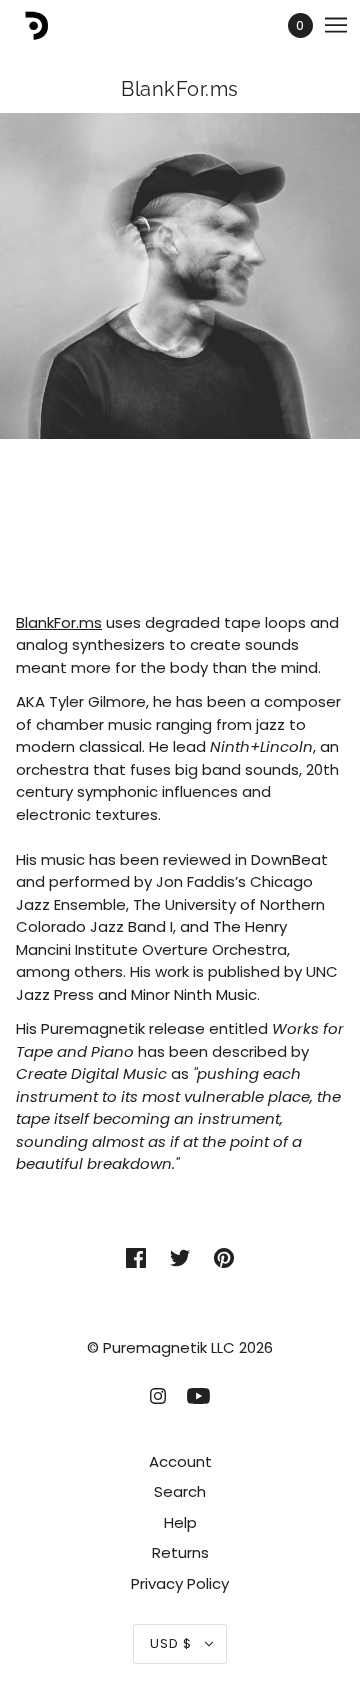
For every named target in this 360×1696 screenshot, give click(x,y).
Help (180, 1522)
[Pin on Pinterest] (224, 1258)
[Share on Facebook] (136, 1258)
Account (180, 1461)
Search (180, 1491)
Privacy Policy (180, 1583)
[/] (53, 25)
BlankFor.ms (59, 622)
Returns (180, 1552)
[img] (158, 1395)
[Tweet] (180, 1258)
